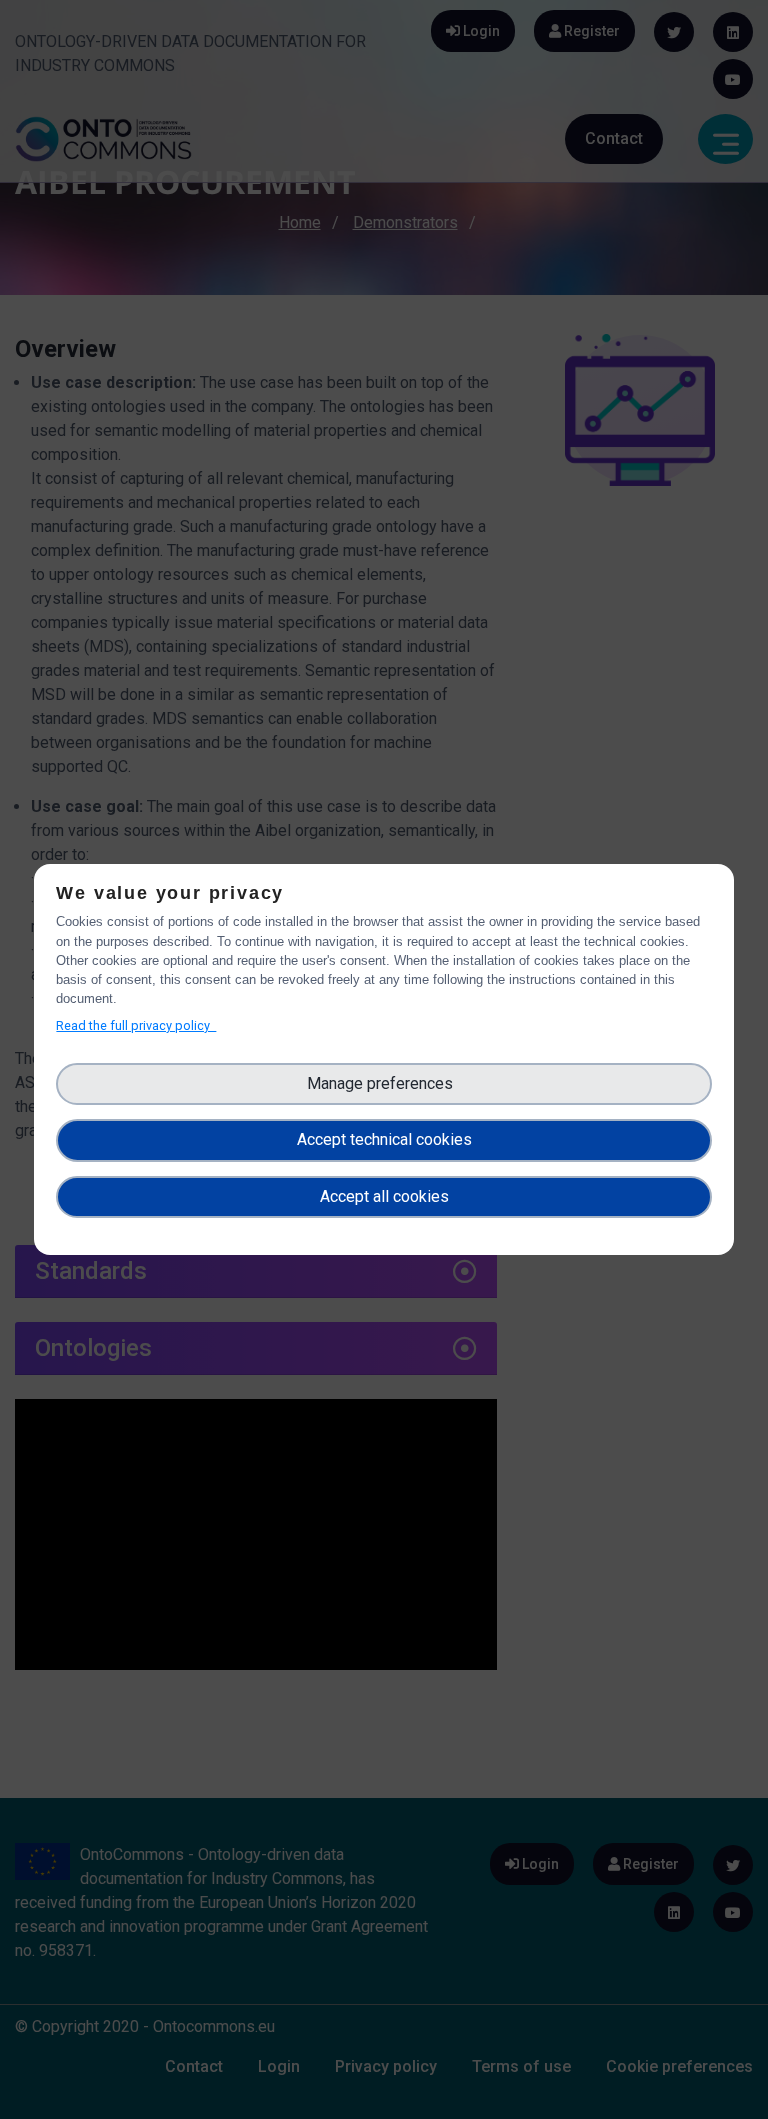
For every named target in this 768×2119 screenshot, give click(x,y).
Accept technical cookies (384, 1139)
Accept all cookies (384, 1196)
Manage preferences (384, 1083)
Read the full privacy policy (136, 1025)
